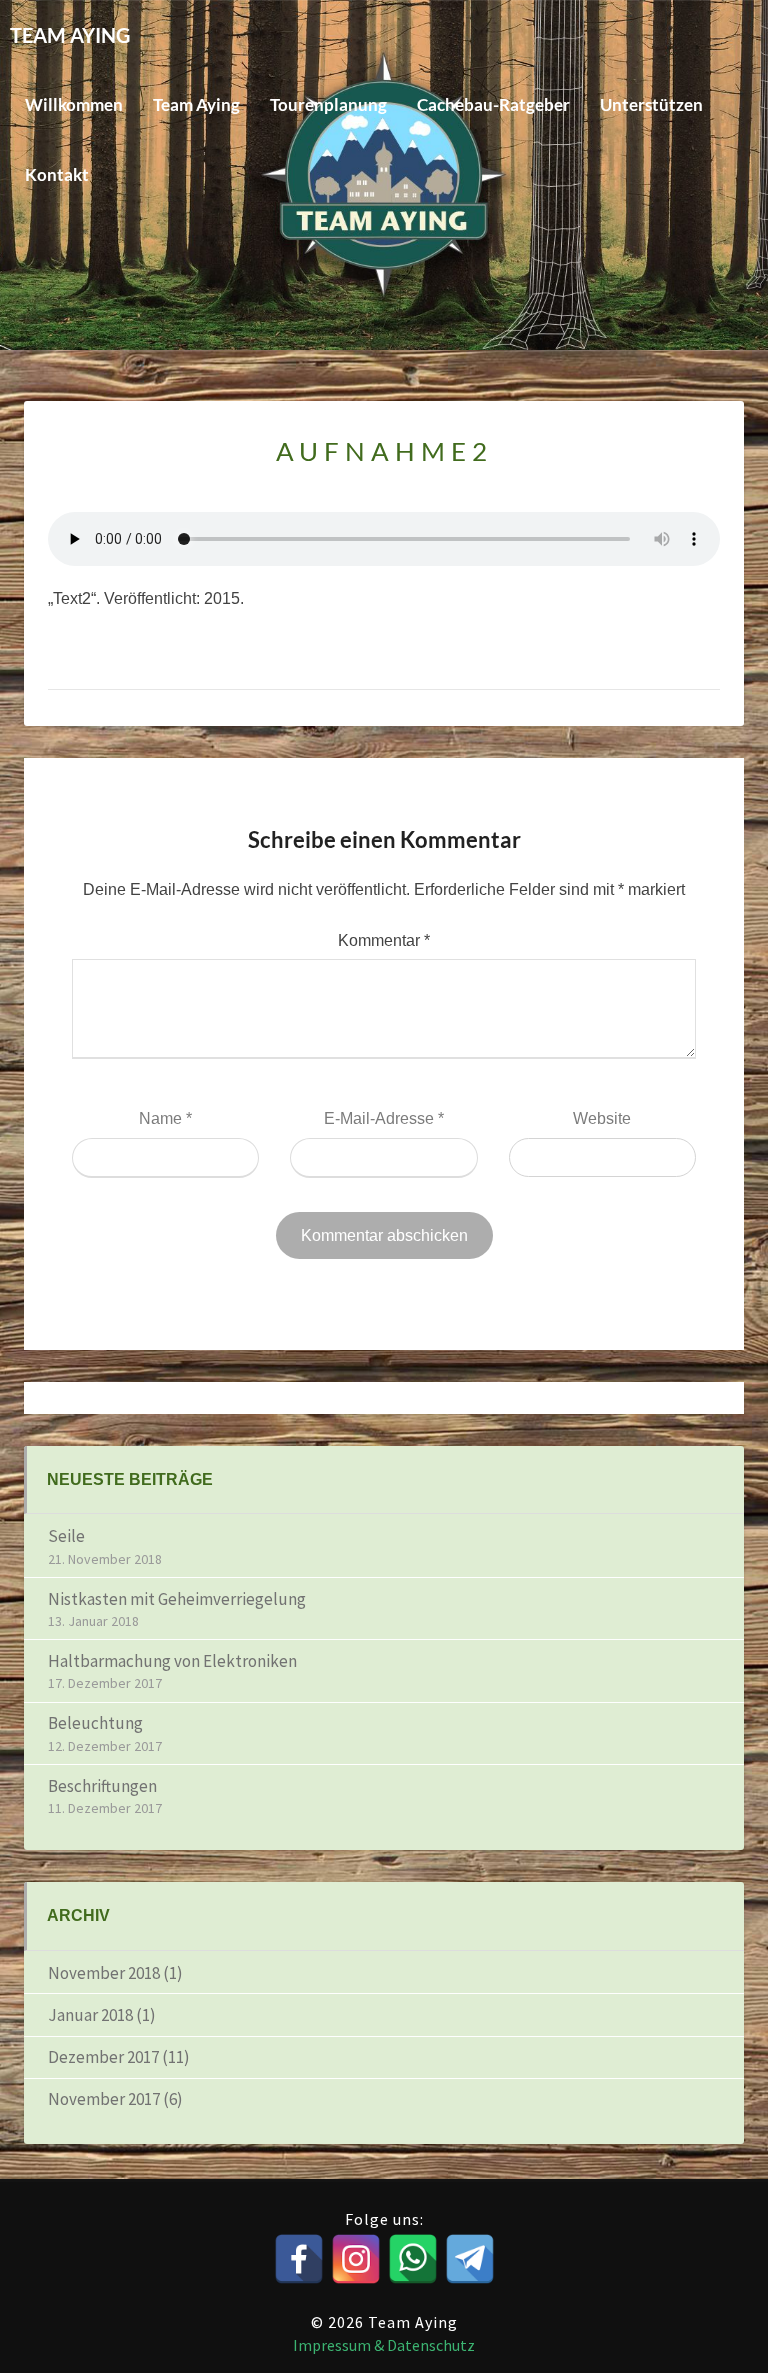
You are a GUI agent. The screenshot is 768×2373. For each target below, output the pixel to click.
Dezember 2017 (103, 2057)
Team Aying (196, 104)
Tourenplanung (328, 104)
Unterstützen (651, 104)
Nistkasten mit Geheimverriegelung (177, 1599)
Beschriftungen (102, 1786)
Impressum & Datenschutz (384, 2345)
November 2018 (104, 1973)
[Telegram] (470, 2259)
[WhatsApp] (413, 2259)
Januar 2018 (90, 2015)
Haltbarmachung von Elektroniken (172, 1661)
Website (602, 1118)
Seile (66, 1536)
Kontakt (57, 174)
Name (165, 1118)
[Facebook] (299, 2259)
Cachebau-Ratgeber (493, 104)
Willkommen (74, 104)
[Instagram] (356, 2259)
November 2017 (104, 2099)
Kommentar (384, 940)
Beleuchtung (95, 1723)
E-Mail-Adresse (384, 1118)
